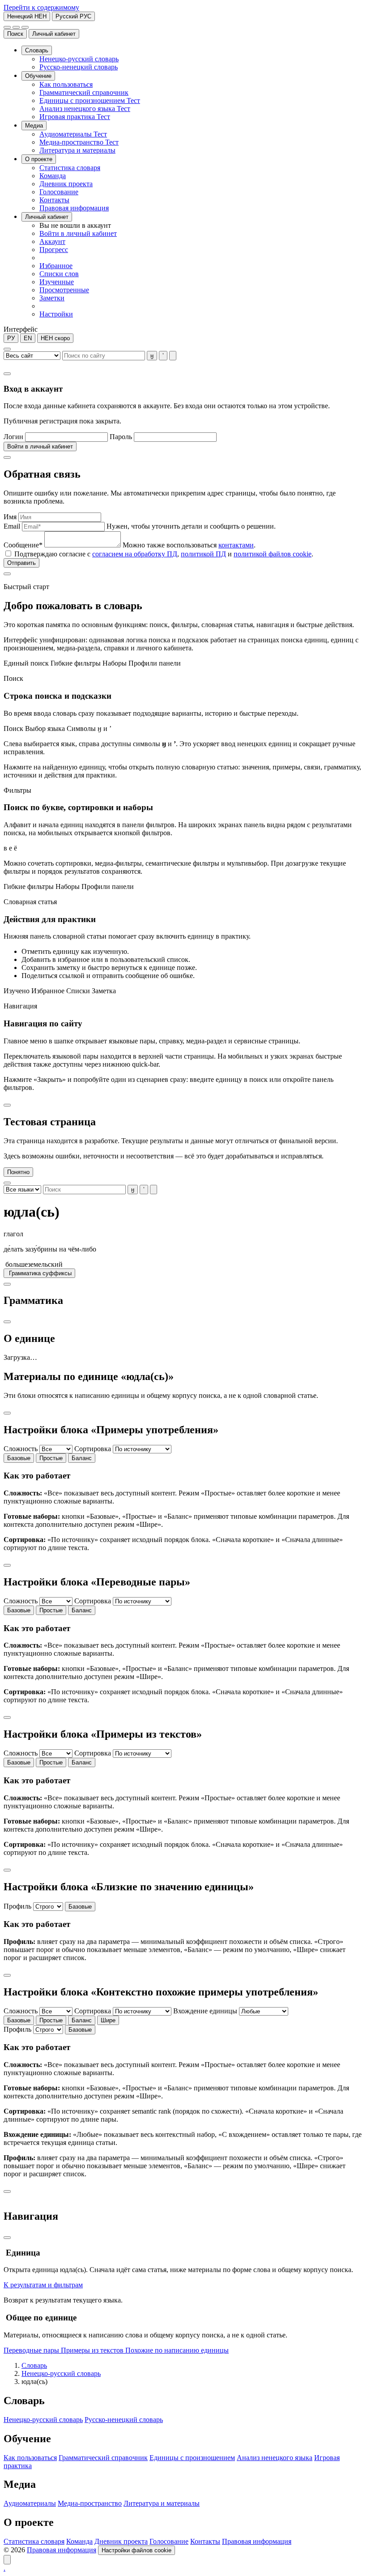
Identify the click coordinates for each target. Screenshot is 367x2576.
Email (12, 526)
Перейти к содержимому (41, 7)
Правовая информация (257, 2541)
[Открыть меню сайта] (25, 27)
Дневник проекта (121, 2541)
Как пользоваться (30, 2458)
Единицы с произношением (192, 2458)
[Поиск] (7, 27)
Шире (108, 2020)
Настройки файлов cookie (137, 2550)
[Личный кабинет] (16, 27)
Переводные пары (32, 2350)
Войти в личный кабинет (40, 446)
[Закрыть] (7, 374)
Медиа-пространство (90, 2503)
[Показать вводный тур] (7, 2560)
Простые (51, 1458)
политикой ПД (203, 554)
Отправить (21, 563)
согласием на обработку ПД (135, 554)
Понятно (18, 1172)
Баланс (82, 1458)
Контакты (205, 2541)
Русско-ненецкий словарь (124, 2420)
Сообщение (23, 545)
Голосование (169, 2541)
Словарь (34, 2365)
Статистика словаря (34, 2541)
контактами (236, 545)
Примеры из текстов (93, 2350)
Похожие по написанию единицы (177, 2350)
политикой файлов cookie (273, 554)
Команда (79, 2541)
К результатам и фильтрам (43, 2285)
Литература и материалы (162, 2503)
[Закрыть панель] (7, 2238)
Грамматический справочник (103, 2458)
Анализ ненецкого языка (275, 2458)
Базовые (19, 1458)
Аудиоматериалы (30, 2503)
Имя (10, 517)
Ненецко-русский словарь (61, 2373)
